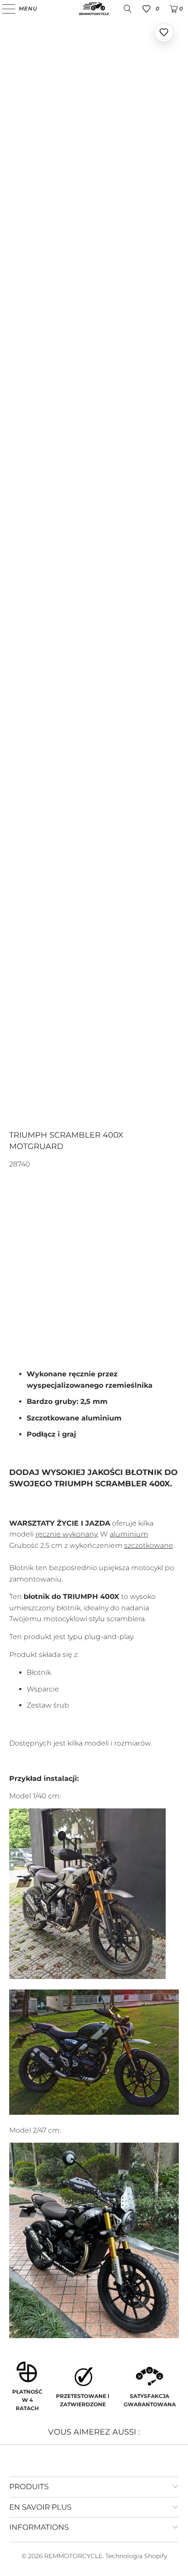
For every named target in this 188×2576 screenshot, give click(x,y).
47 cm (55, 1261)
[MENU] (5, 9)
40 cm (23, 1261)
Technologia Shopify (136, 2556)
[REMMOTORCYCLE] (94, 9)
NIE (45, 1303)
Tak (20, 1303)
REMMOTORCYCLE (73, 2556)
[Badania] (128, 9)
